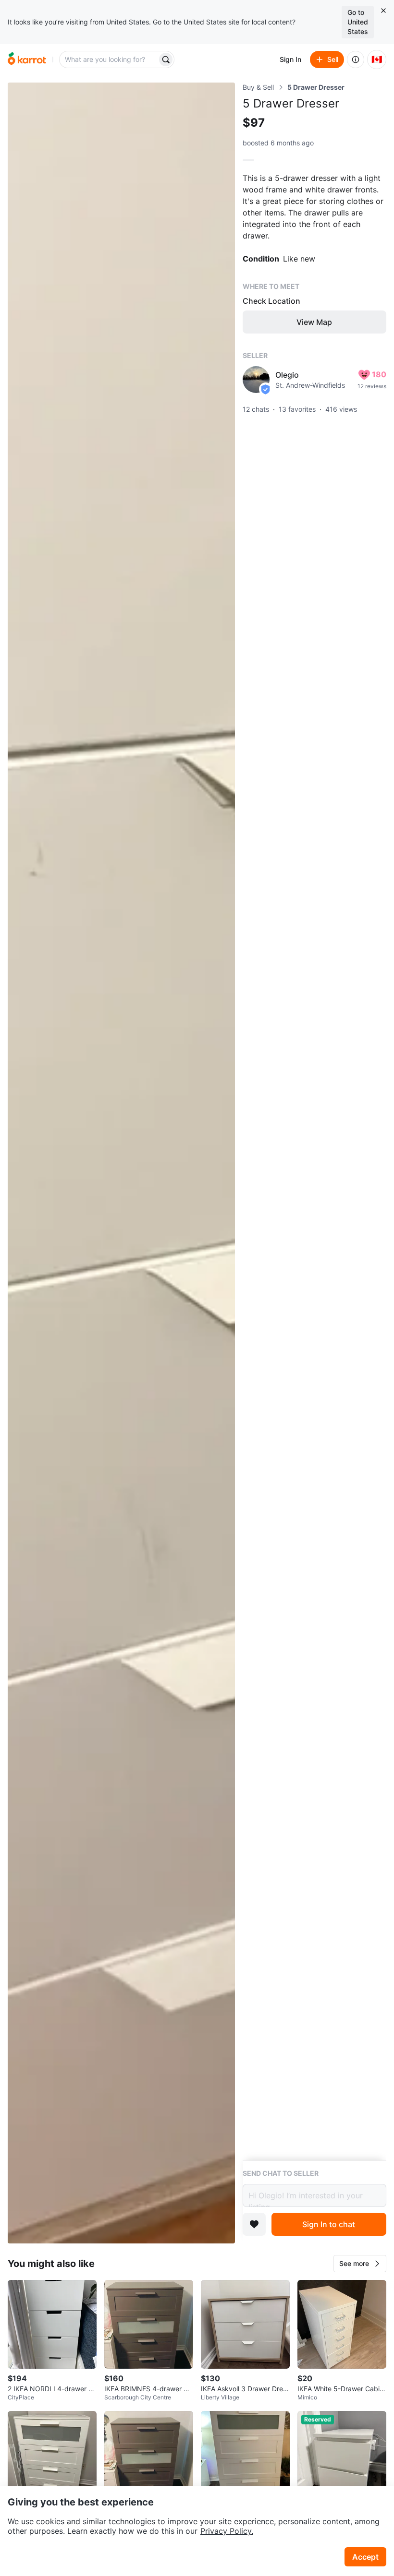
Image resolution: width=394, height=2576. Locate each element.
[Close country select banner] (383, 11)
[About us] (356, 60)
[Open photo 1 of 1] (121, 1163)
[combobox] (109, 60)
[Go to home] (27, 60)
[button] (360, 2264)
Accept (365, 2557)
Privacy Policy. (227, 2531)
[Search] (166, 60)
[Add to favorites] (254, 2224)
